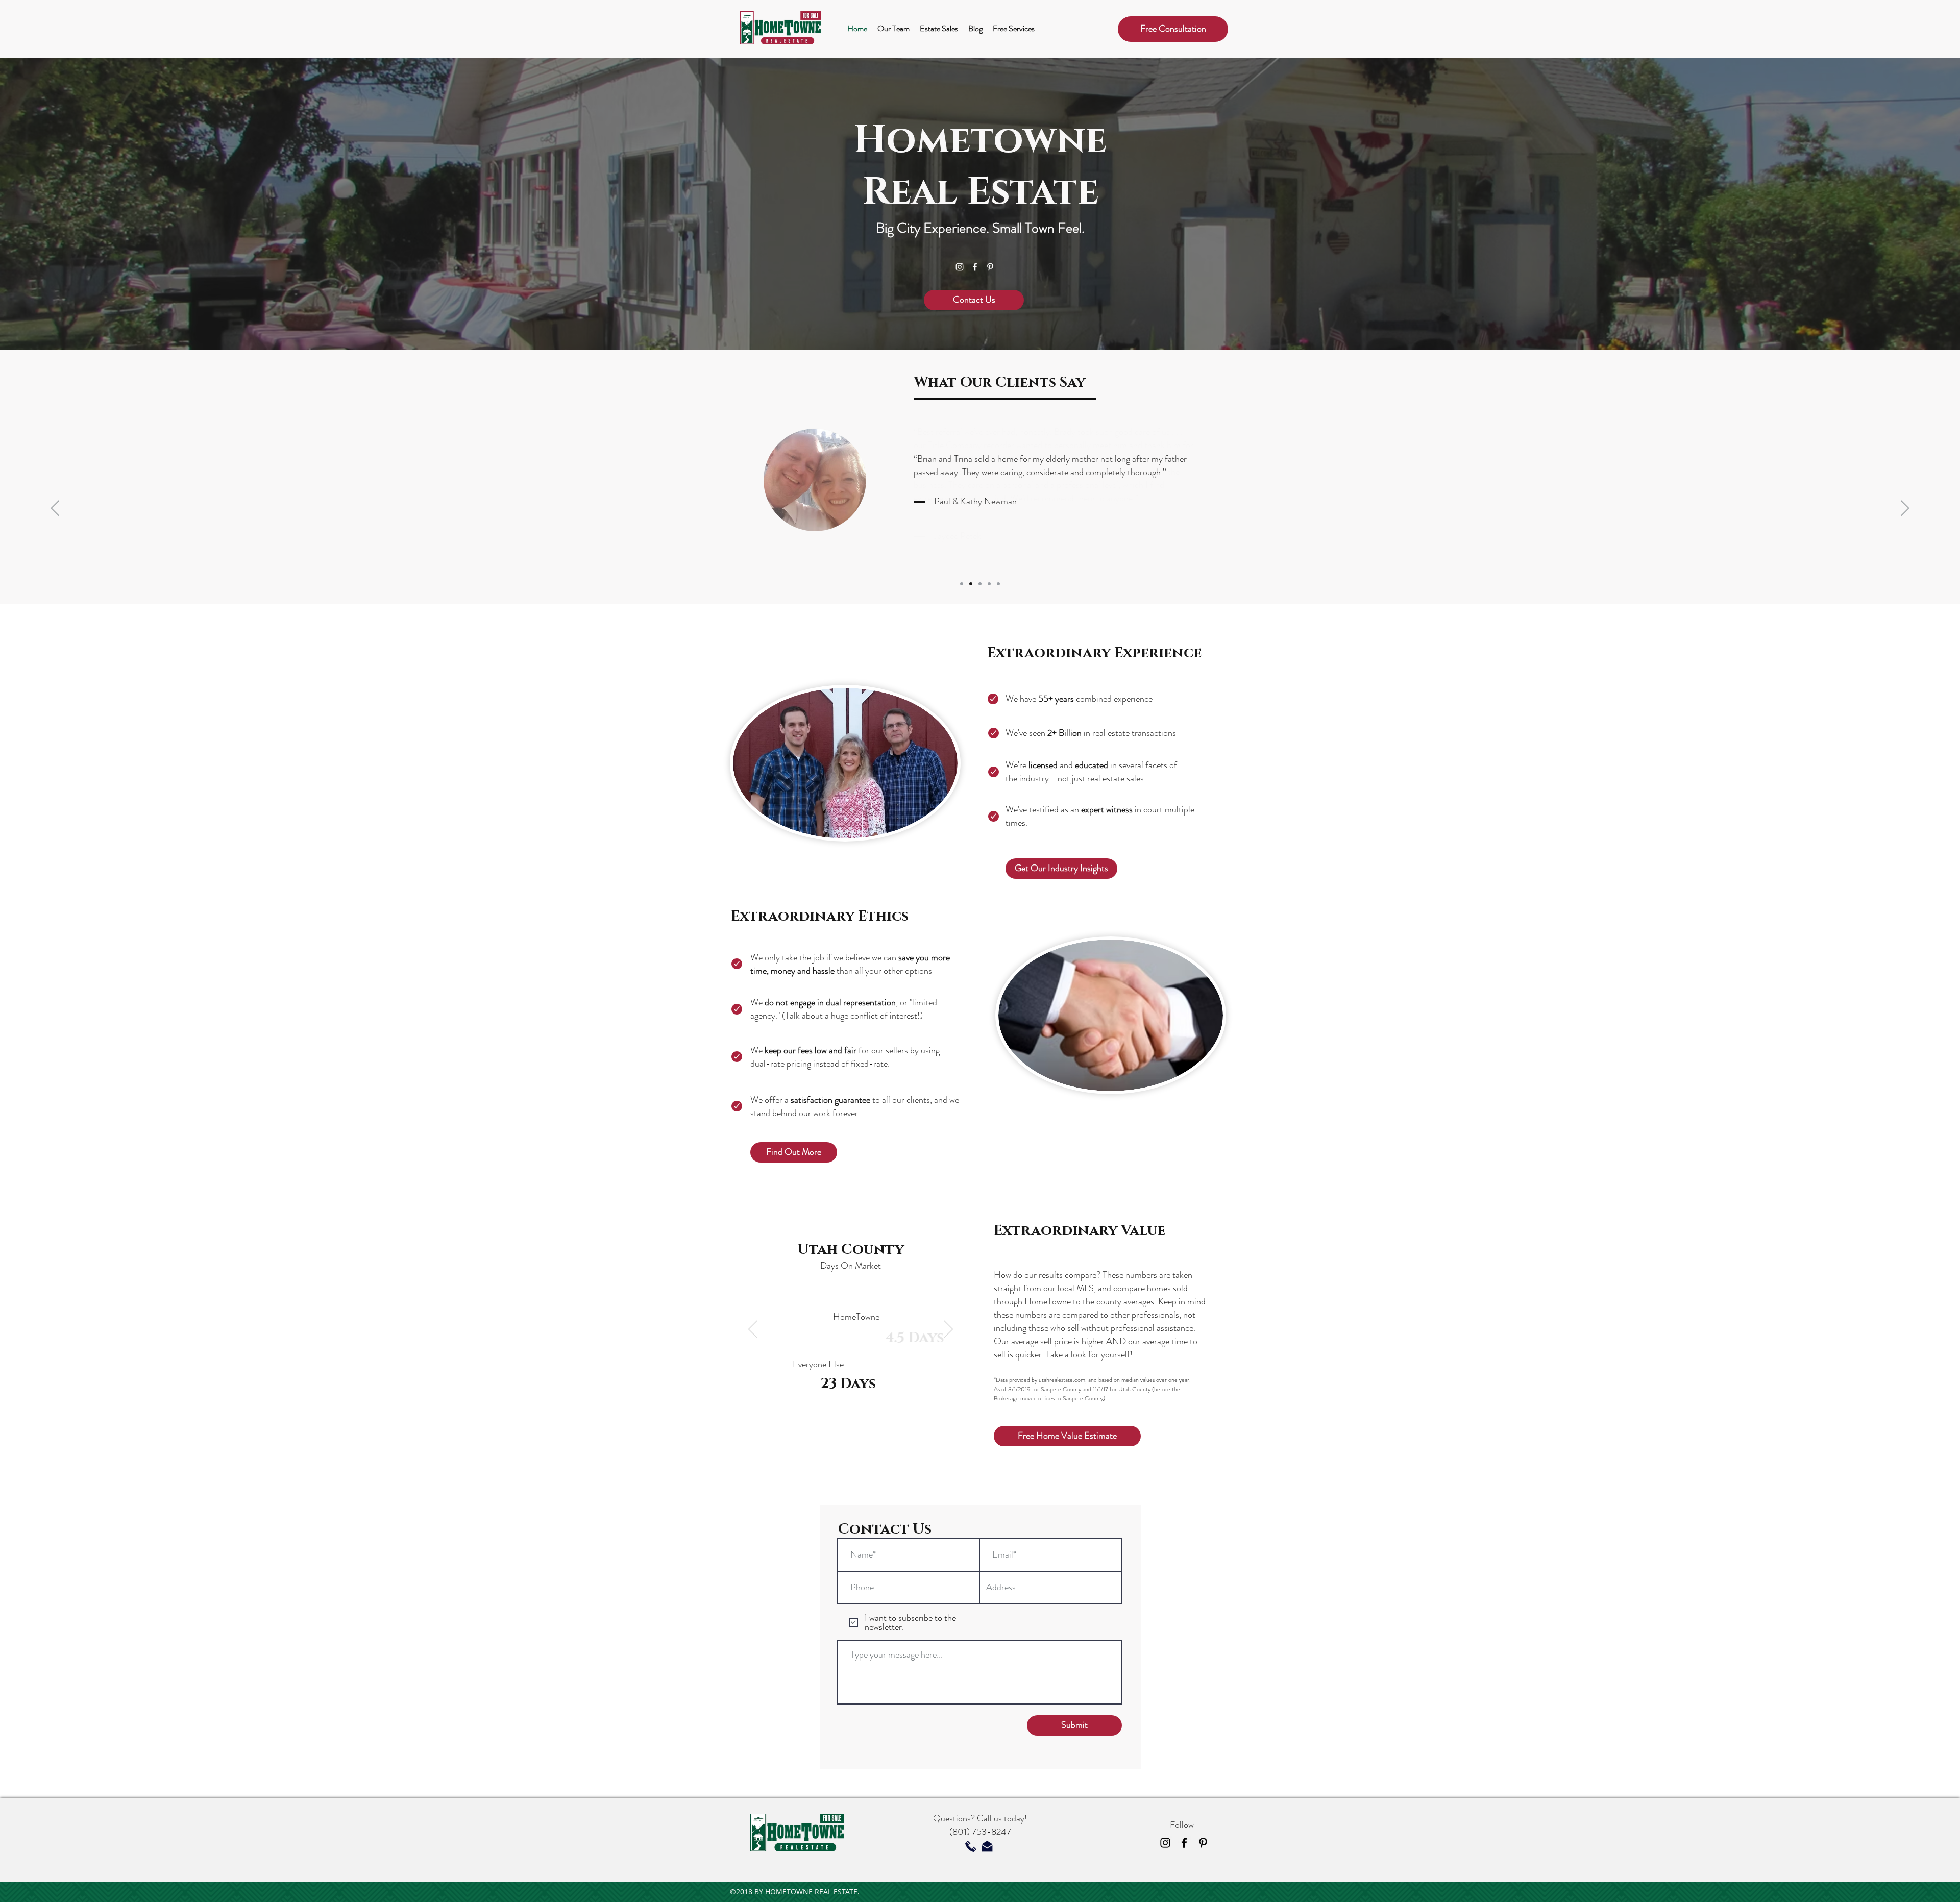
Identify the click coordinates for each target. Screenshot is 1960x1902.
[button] (1173, 29)
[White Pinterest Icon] (990, 267)
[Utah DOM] (844, 1449)
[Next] (1905, 509)
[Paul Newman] (971, 584)
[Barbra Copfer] (989, 584)
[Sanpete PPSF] (857, 1449)
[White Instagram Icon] (960, 267)
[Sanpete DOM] (869, 1449)
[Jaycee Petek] (962, 584)
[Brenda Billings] (998, 584)
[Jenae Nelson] (980, 584)
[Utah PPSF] (832, 1449)
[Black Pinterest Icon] (1203, 1843)
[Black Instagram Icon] (1165, 1843)
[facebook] (975, 267)
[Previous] (55, 509)
